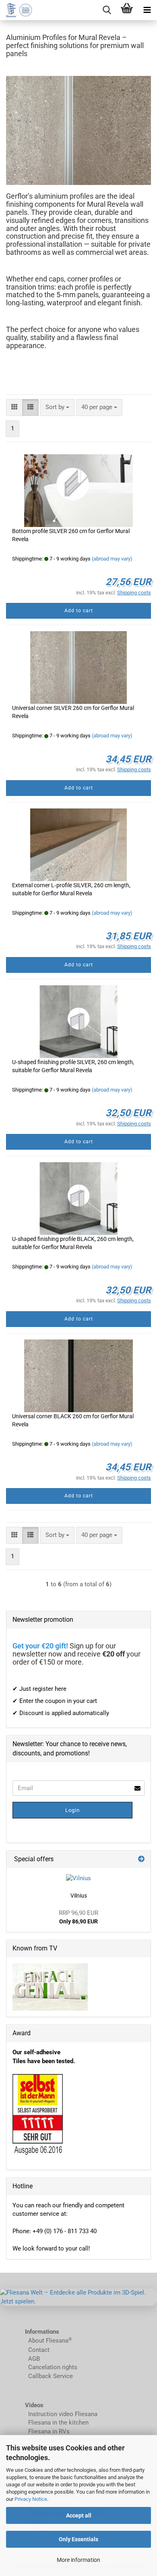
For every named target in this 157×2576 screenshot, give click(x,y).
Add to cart (79, 611)
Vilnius (79, 1896)
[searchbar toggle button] (107, 10)
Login (72, 1810)
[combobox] (57, 407)
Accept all (79, 2515)
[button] (14, 407)
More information (78, 2560)
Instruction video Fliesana (63, 2414)
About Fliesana (48, 2341)
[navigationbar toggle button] (147, 10)
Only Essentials (78, 2539)
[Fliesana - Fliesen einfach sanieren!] (16, 10)
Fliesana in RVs (48, 2431)
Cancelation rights (53, 2367)
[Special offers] (141, 1859)
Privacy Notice (31, 2499)
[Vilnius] (78, 1878)
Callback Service (51, 2376)
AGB (34, 2359)
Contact (39, 2350)
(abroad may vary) (112, 559)
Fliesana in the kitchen (58, 2423)
